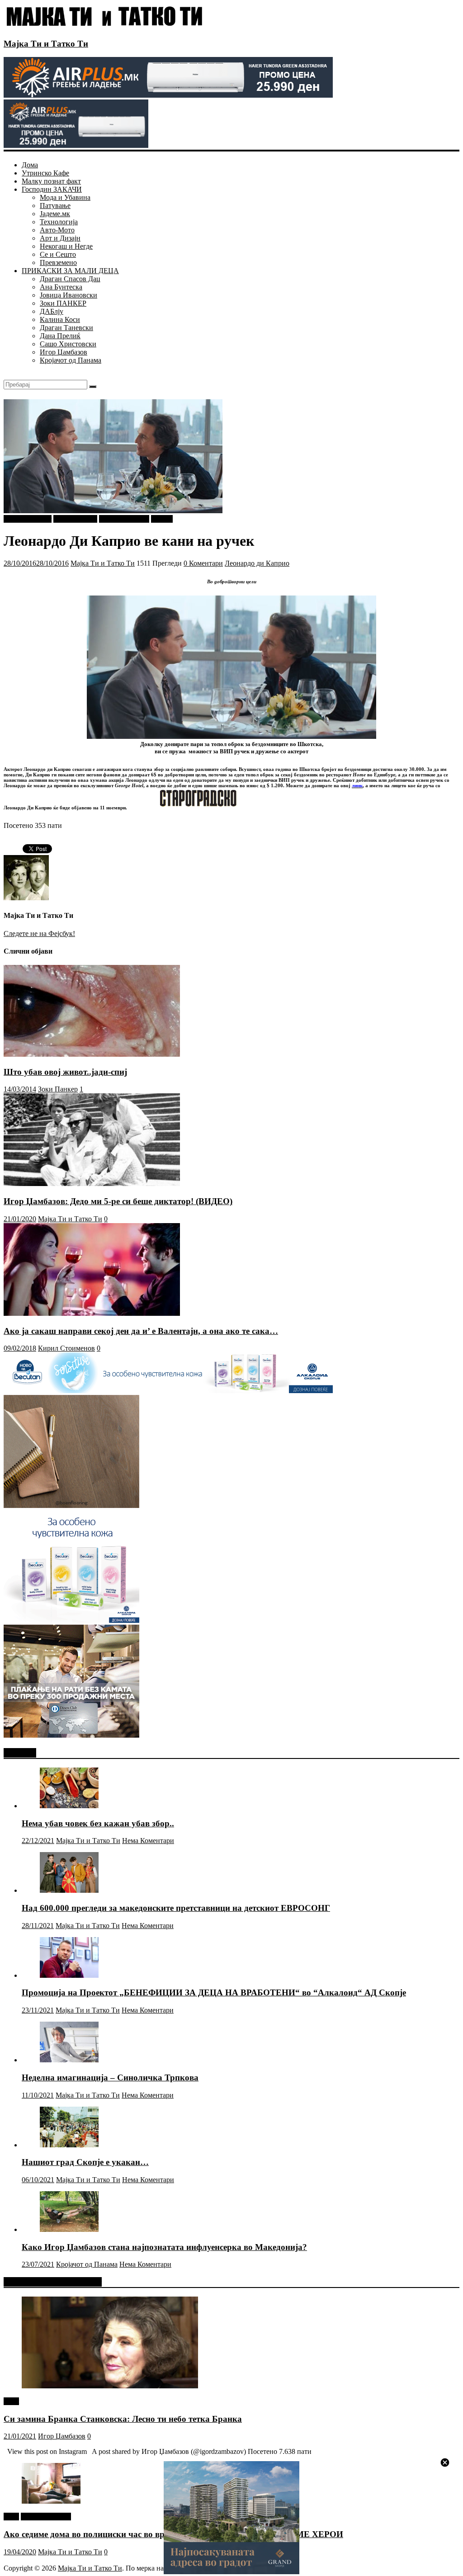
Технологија (59, 222)
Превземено (58, 262)
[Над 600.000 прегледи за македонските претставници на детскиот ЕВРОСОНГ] (69, 1890)
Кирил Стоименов (66, 1348)
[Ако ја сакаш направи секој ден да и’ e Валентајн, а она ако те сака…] (92, 1313)
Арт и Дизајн (60, 238)
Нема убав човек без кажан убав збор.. (98, 1823)
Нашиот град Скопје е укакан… (85, 2162)
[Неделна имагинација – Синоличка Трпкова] (69, 2060)
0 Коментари (203, 563)
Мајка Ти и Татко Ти (46, 44)
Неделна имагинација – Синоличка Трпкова (110, 2077)
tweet (11, 2401)
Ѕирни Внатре (75, 519)
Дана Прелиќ (60, 336)
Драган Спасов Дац (70, 279)
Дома (30, 165)
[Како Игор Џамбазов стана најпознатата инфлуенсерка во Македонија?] (69, 2229)
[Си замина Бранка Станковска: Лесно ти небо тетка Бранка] (110, 2386)
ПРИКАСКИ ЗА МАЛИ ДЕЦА (70, 271)
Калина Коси (60, 319)
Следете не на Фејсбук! (39, 934)
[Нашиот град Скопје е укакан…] (69, 2145)
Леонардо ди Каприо (257, 563)
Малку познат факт (51, 181)
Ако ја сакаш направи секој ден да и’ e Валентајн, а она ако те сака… (141, 1331)
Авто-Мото (57, 230)
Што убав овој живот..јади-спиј (65, 1072)
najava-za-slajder (28, 519)
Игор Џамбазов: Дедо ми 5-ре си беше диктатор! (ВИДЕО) (118, 1201)
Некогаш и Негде (66, 246)
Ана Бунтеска (61, 287)
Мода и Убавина (65, 197)
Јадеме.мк (55, 214)
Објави (162, 519)
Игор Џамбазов (64, 352)
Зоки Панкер (58, 1089)
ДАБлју (52, 311)
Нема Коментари (148, 1841)
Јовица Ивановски (69, 295)
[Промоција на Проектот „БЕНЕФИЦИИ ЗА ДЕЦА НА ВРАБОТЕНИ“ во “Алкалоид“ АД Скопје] (69, 1975)
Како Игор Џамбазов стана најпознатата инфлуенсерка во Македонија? (164, 2247)
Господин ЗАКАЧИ (52, 189)
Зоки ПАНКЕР (63, 303)
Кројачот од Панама (71, 360)
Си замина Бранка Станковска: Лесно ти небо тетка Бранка (123, 2419)
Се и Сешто (58, 254)
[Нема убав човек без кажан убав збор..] (69, 1806)
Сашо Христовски (68, 344)
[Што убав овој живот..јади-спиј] (92, 1054)
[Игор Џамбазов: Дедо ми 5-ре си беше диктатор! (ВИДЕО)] (92, 1184)
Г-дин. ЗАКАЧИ (124, 519)
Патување (55, 206)
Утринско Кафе (45, 173)
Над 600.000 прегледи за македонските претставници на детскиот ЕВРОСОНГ (176, 1908)
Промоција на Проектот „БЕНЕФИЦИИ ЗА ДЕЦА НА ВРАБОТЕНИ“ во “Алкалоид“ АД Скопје (214, 1992)
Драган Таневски (66, 328)
